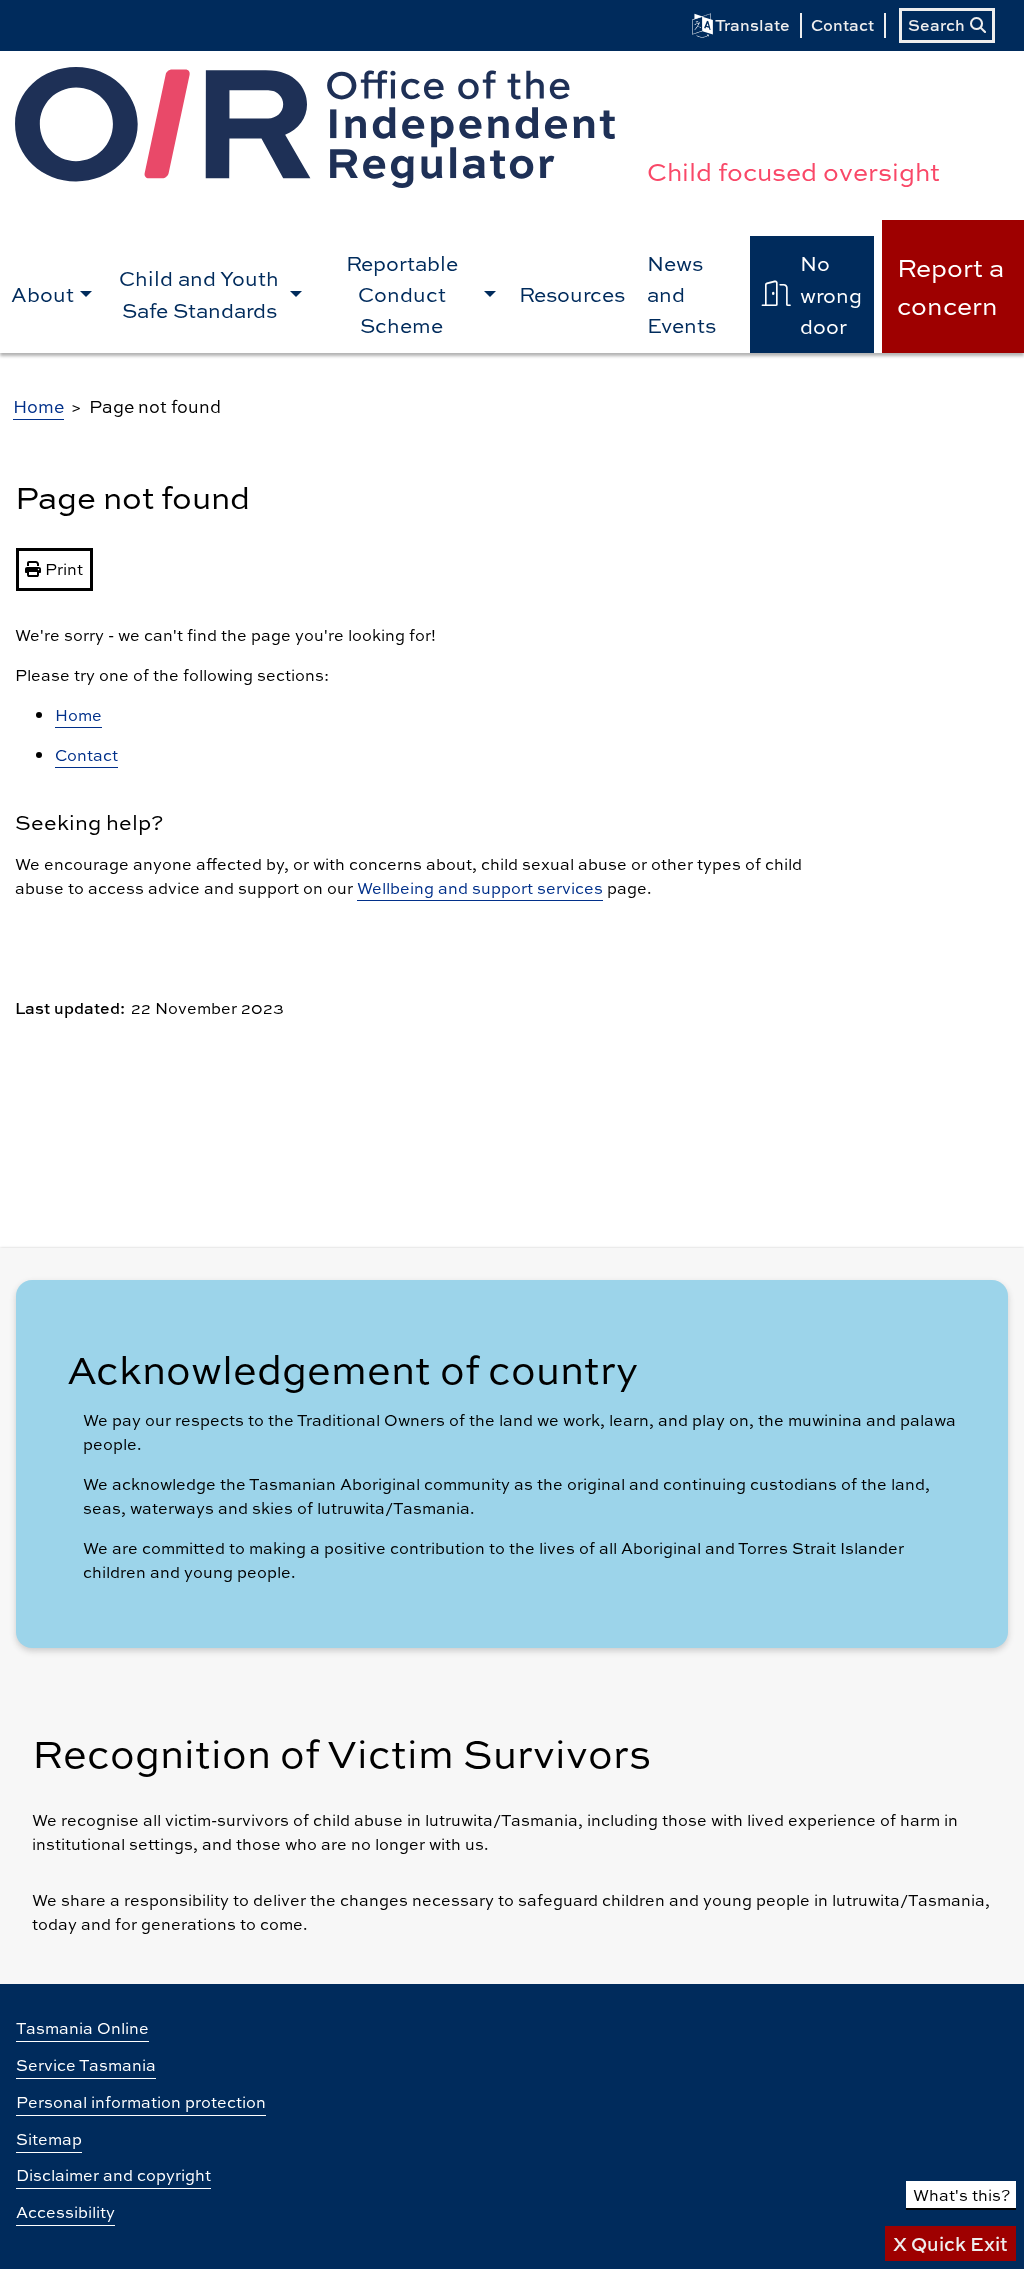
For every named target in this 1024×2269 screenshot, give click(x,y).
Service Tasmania (86, 2064)
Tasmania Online (82, 2027)
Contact (842, 24)
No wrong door (831, 293)
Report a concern (950, 285)
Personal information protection (141, 2101)
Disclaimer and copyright (113, 2174)
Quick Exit (950, 2243)
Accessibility (65, 2211)
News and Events (681, 293)
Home (38, 405)
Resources (572, 293)
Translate (752, 24)
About (42, 293)
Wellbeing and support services (480, 887)
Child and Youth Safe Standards (199, 293)
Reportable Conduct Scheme (402, 293)
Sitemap (49, 2138)
